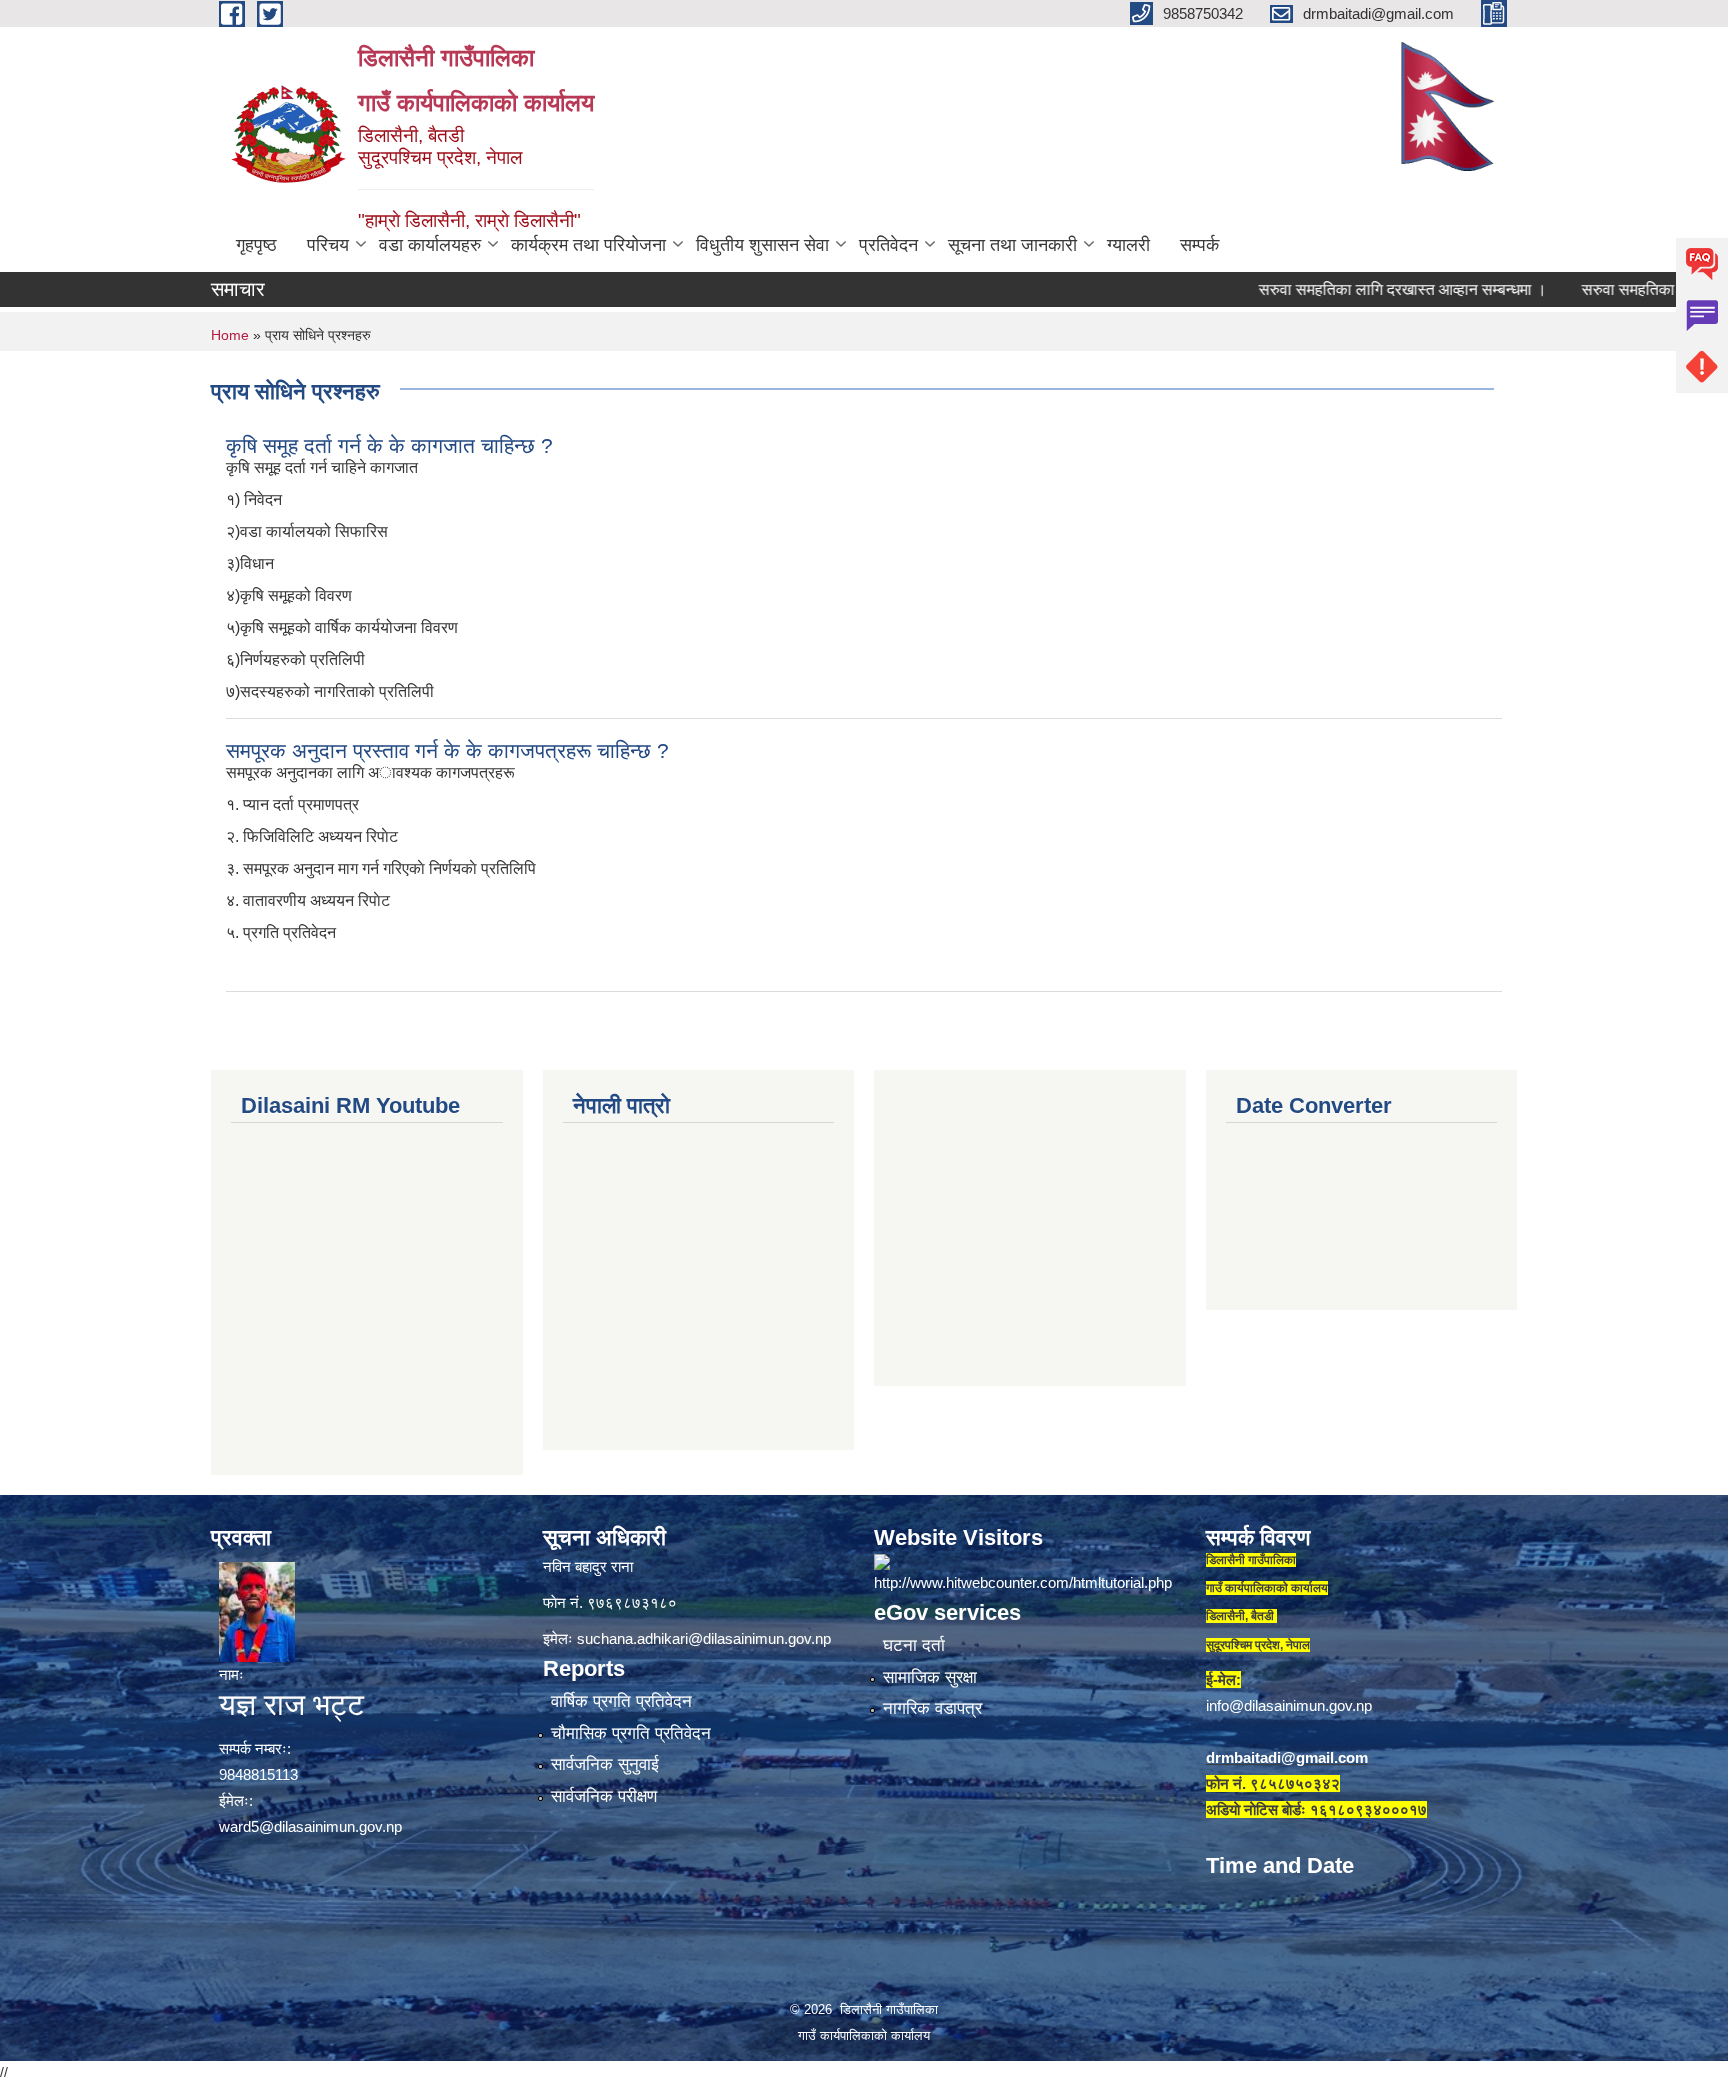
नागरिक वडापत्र (932, 1708)
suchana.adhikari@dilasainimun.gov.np (704, 1638)
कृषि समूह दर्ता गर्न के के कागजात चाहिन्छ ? (389, 445)
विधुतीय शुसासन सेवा (762, 245)
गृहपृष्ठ (256, 245)
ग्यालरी (1128, 245)
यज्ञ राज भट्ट (291, 1704)
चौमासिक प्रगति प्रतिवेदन (631, 1733)
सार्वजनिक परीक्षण (604, 1796)
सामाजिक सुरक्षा (930, 1677)
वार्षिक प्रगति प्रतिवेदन (621, 1701)
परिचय (328, 245)
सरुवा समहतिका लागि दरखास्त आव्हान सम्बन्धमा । (1348, 289)
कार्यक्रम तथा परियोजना (588, 245)
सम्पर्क (1199, 245)
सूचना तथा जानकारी (1012, 245)
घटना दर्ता (914, 1645)
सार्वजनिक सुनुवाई (605, 1764)
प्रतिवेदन (888, 245)
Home (230, 335)
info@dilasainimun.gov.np (1289, 1705)
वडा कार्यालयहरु (430, 245)
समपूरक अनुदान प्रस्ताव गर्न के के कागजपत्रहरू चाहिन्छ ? (447, 750)
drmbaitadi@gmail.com (1287, 1757)
